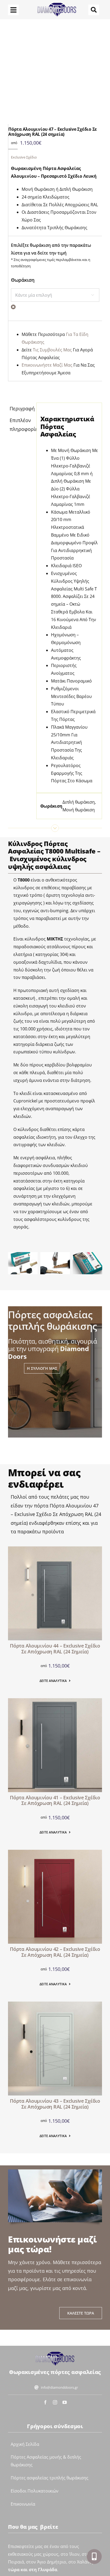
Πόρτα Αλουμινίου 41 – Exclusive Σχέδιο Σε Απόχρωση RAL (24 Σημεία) (55, 1800)
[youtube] (65, 2402)
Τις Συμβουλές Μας (52, 350)
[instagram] (55, 2402)
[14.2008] (55, 1701)
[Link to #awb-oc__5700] (94, 2557)
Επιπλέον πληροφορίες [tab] (21, 424)
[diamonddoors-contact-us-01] (55, 2353)
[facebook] (45, 2402)
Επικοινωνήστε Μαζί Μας (47, 365)
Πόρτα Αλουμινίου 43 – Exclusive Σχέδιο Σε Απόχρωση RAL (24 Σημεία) (55, 2104)
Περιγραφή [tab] (21, 408)
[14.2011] (55, 1549)
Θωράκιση (23, 280)
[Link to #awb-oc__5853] (13, 10)
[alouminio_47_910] (52, 74)
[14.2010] (55, 2004)
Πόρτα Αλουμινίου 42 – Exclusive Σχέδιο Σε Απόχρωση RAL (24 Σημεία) (55, 1952)
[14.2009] (55, 1852)
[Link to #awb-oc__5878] (94, 10)
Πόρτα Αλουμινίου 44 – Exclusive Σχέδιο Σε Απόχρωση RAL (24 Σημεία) (55, 1649)
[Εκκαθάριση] (13, 307)
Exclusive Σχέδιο (24, 157)
